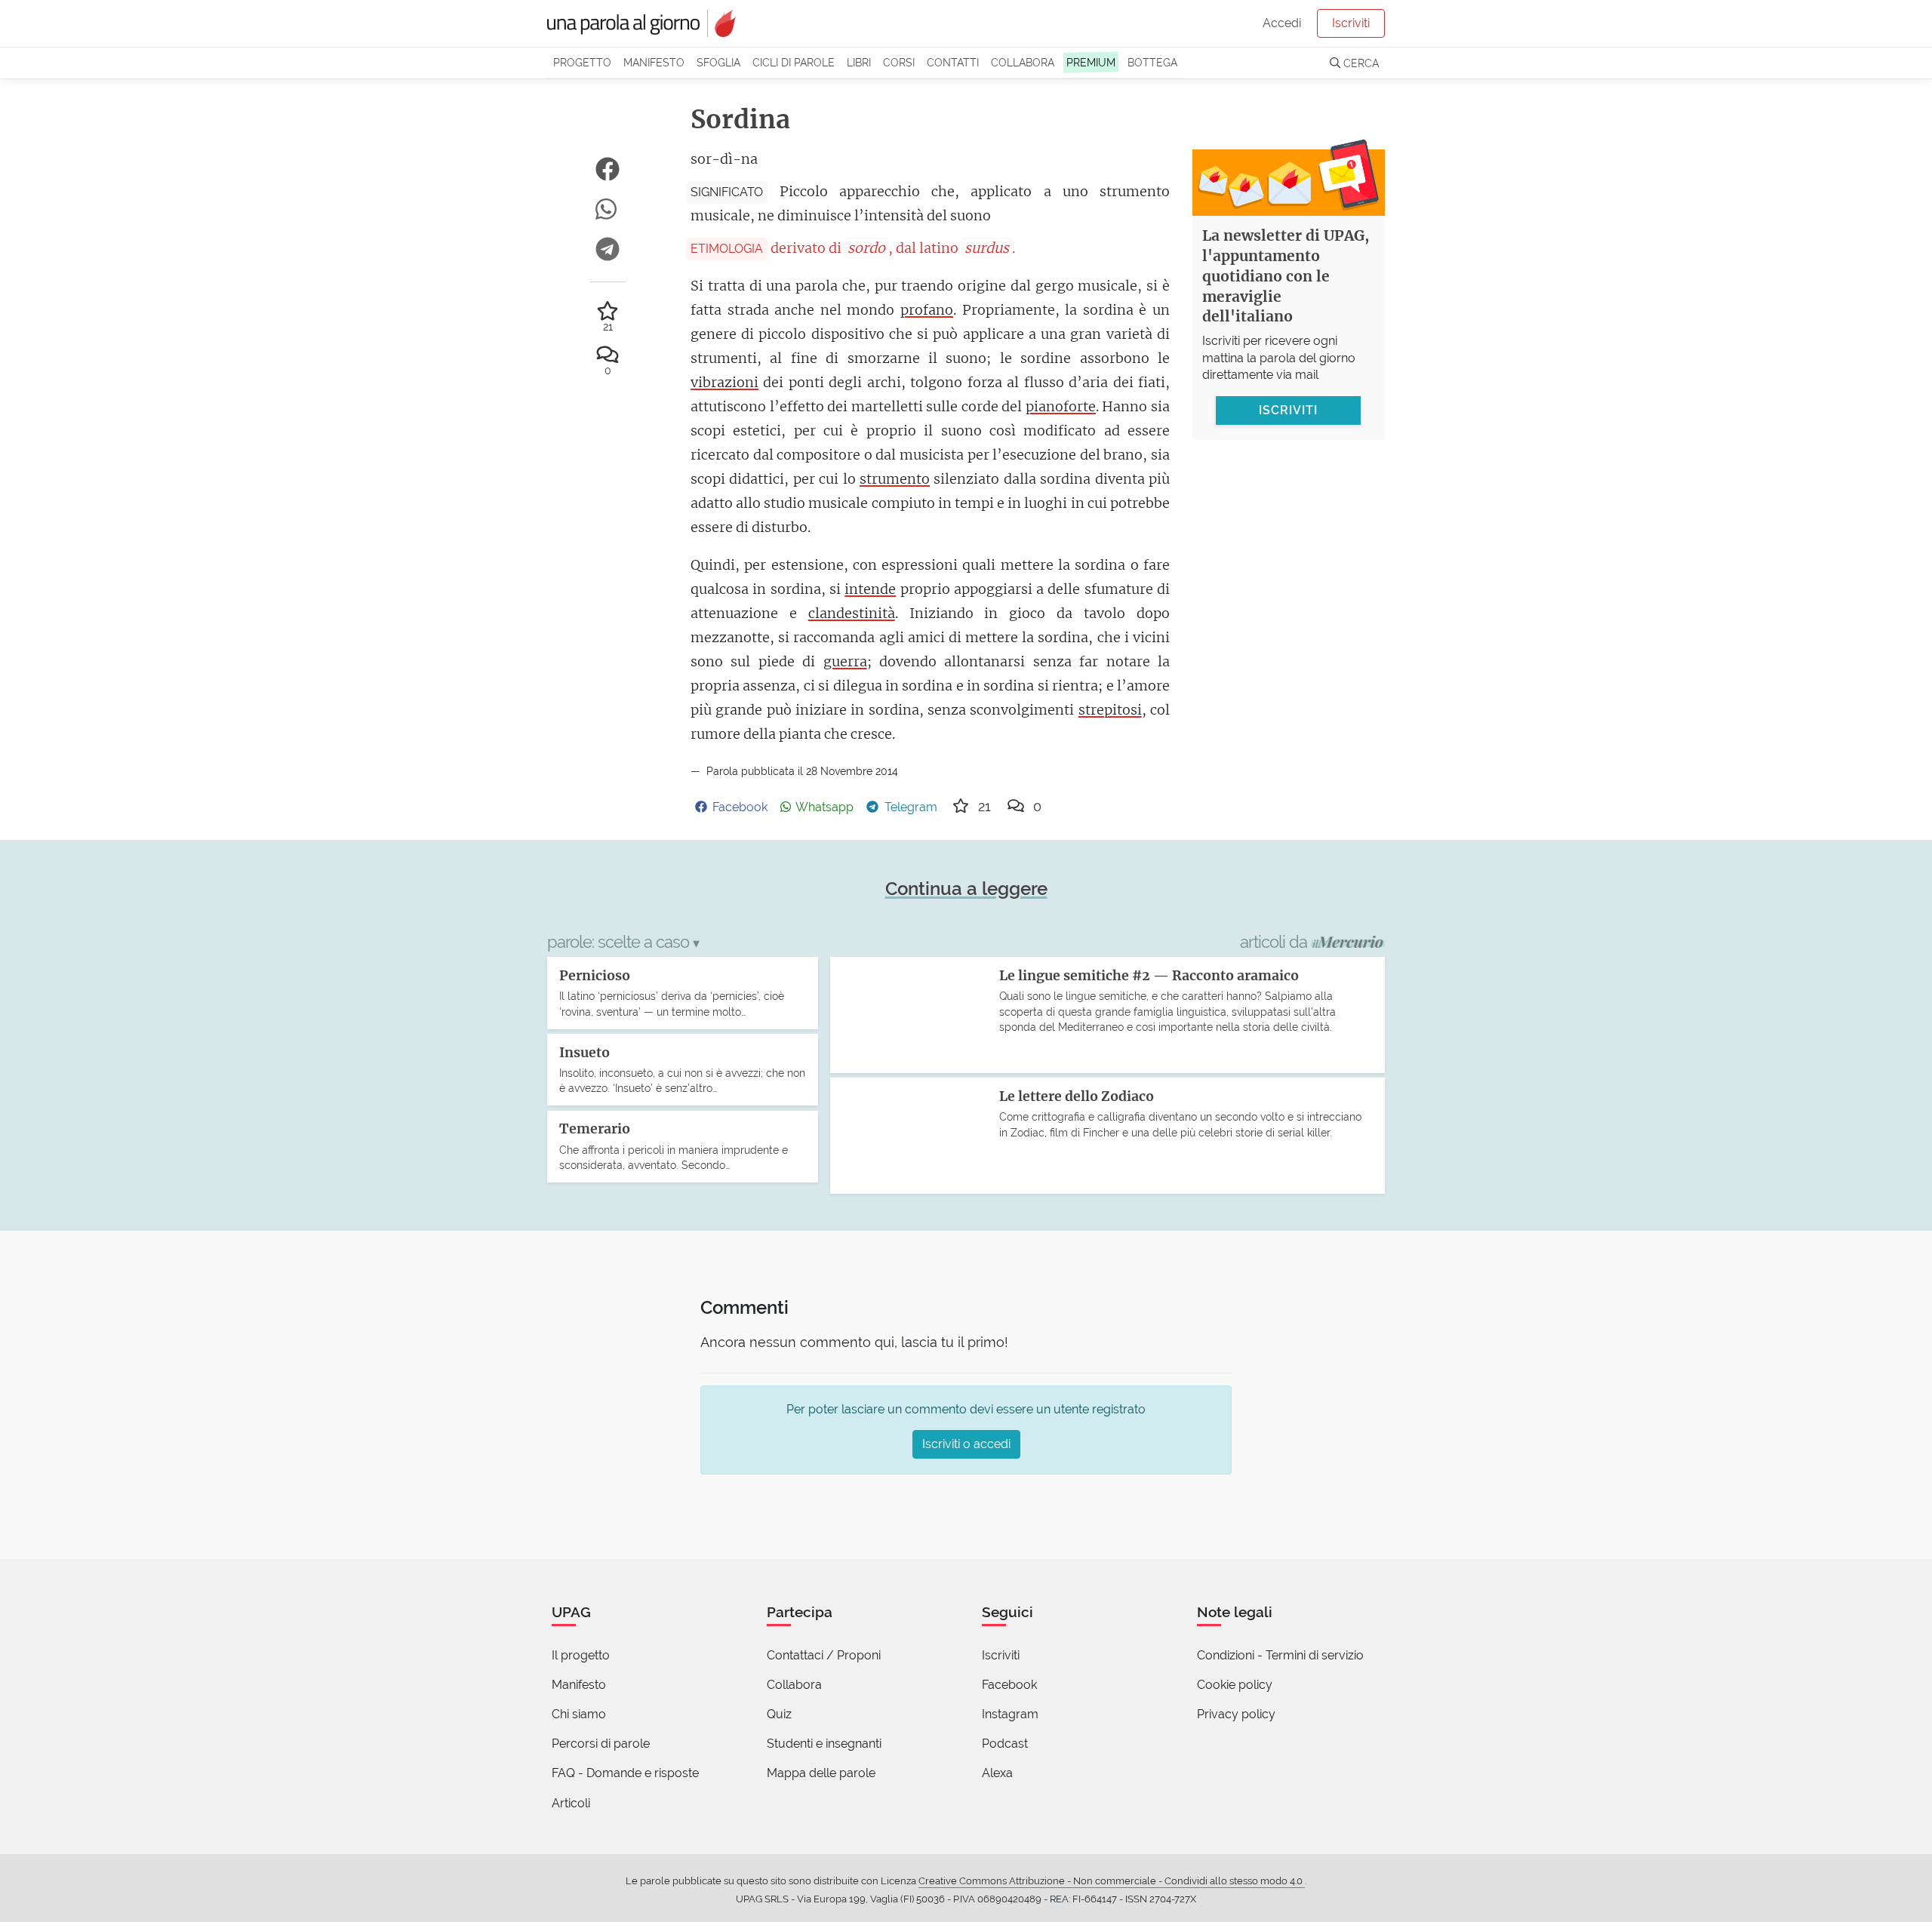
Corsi (899, 62)
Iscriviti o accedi (966, 1444)
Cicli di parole (794, 62)
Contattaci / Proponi (824, 1655)
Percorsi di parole (601, 1744)
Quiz (779, 1714)
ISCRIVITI (1288, 409)
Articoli (571, 1803)
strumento (895, 479)
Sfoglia (718, 62)
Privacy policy (1236, 1714)
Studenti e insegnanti (824, 1744)
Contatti (953, 62)
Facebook (1009, 1685)
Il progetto (581, 1655)
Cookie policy (1235, 1685)
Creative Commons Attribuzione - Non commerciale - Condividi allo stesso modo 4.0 (1112, 1881)
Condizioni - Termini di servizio (1280, 1655)
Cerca (1360, 63)
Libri (859, 62)
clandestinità (852, 613)
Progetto (582, 62)
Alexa (997, 1773)
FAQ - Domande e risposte (625, 1773)
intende (870, 589)
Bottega (1152, 62)
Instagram (1010, 1714)
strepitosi (1110, 710)
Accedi (1282, 23)
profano (927, 310)
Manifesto (654, 62)
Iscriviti (1351, 23)
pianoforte (1061, 406)
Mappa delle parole (821, 1773)
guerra (845, 661)
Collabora (1023, 62)
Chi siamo (579, 1714)
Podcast (1005, 1744)
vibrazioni (724, 382)
